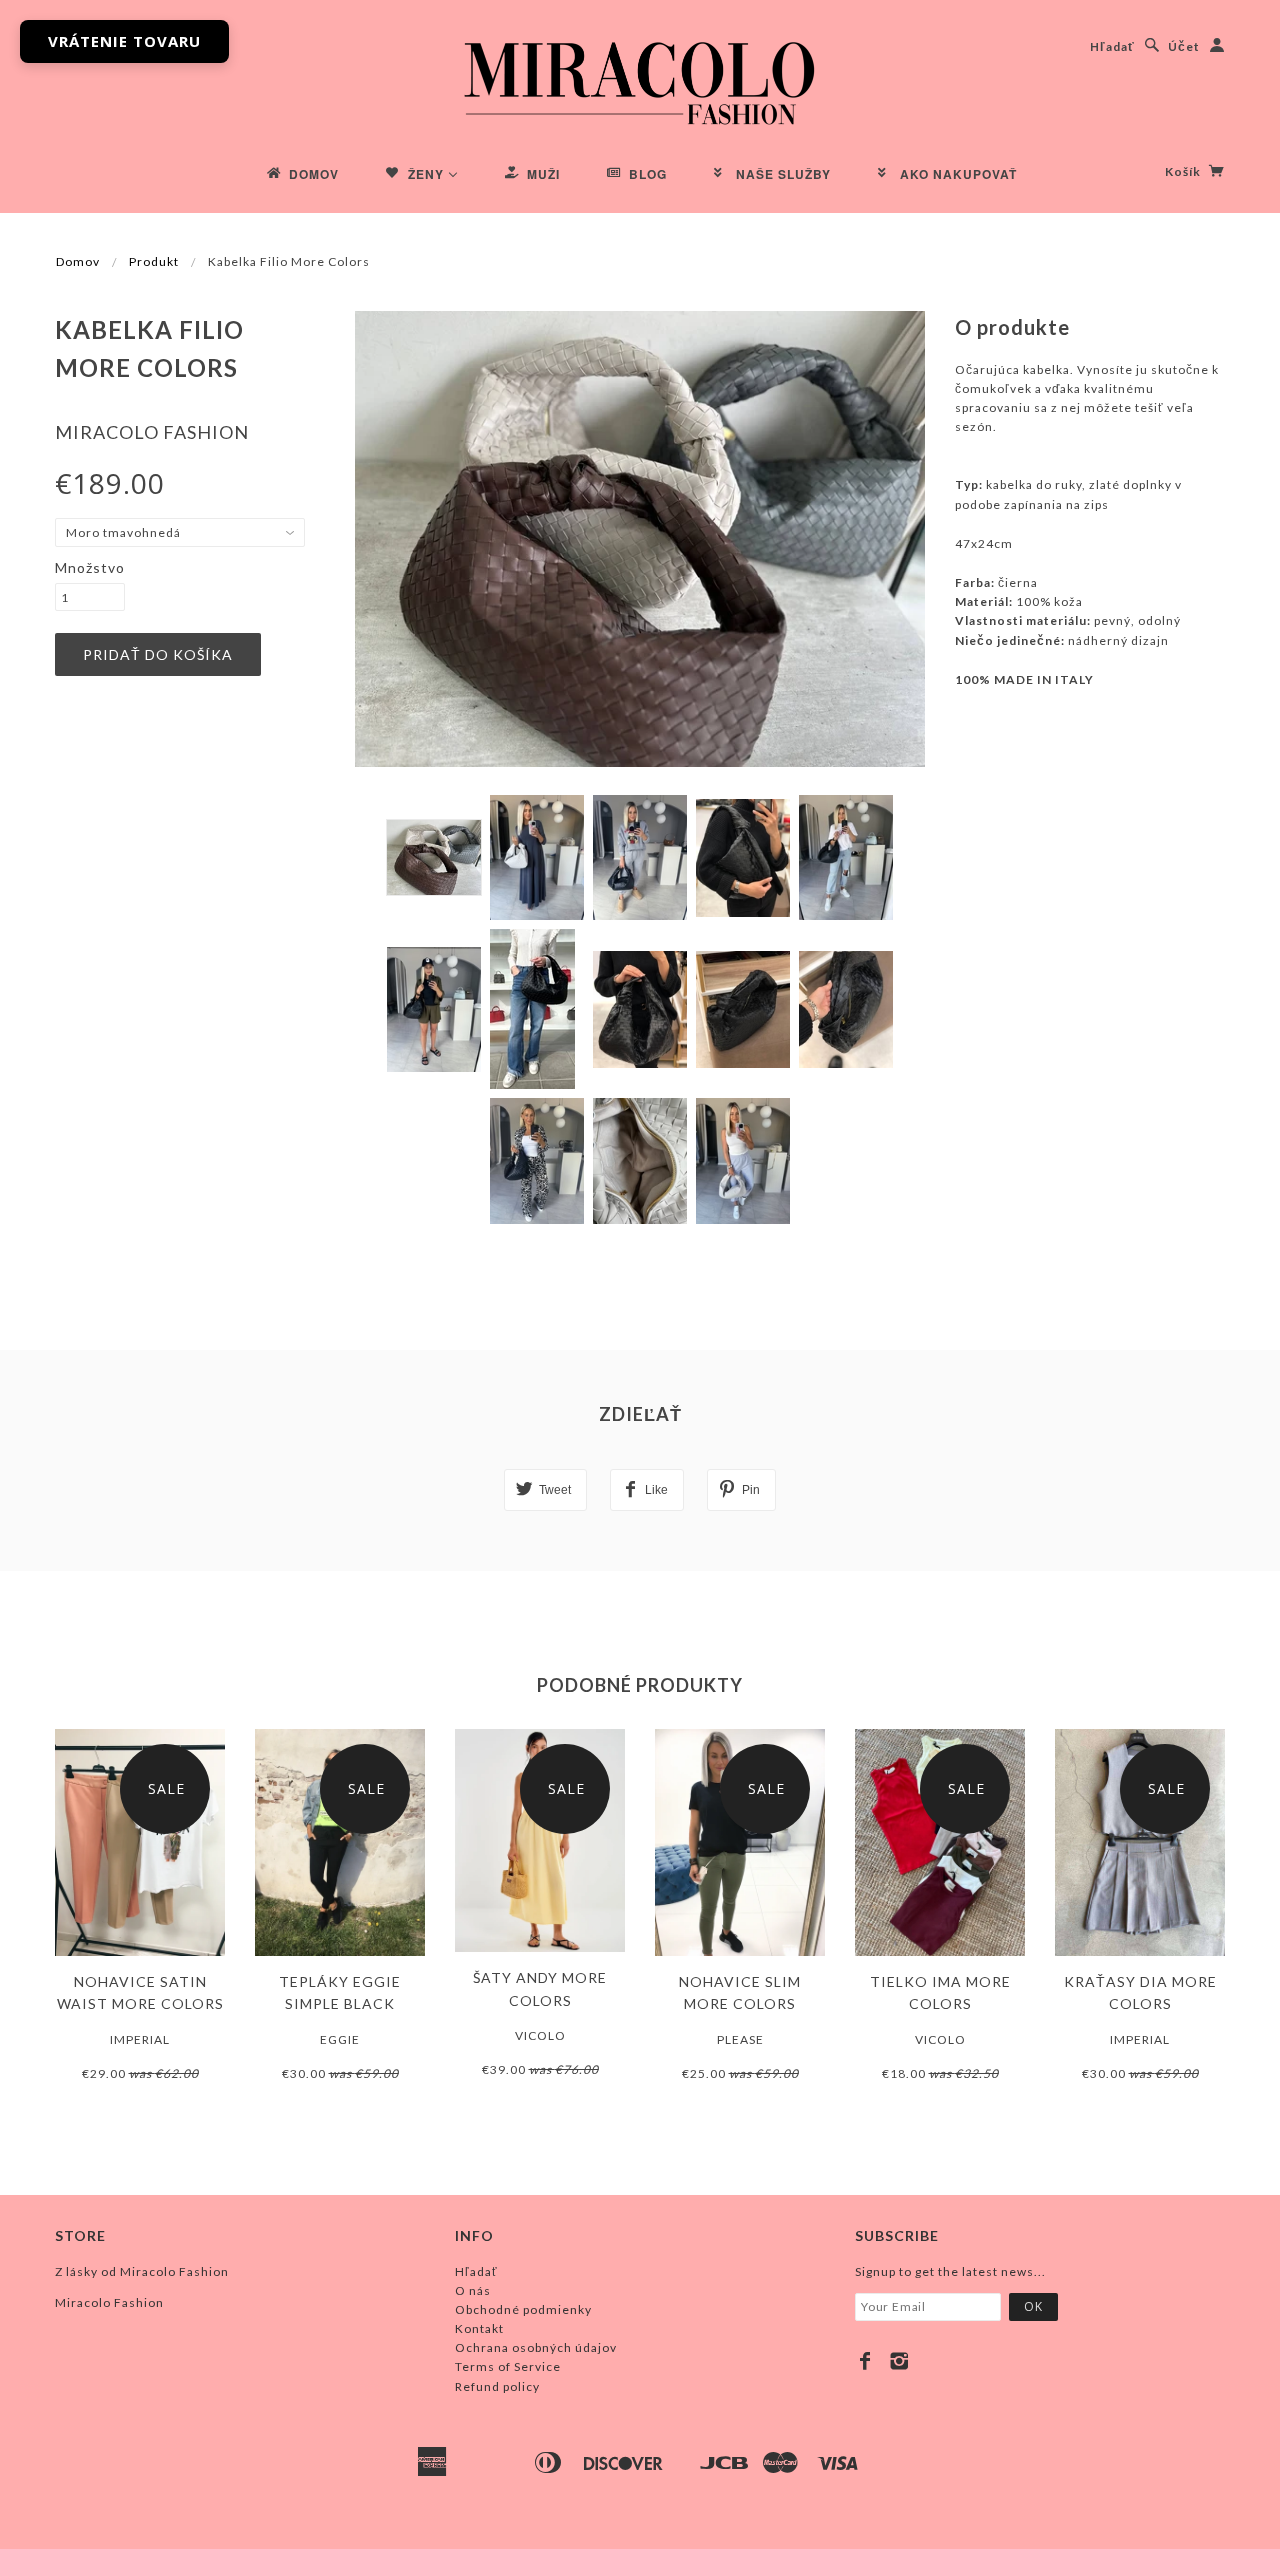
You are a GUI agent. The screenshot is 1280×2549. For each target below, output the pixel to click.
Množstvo (90, 567)
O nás (473, 2290)
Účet (1184, 46)
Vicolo (540, 2035)
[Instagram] (899, 2361)
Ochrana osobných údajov (536, 2347)
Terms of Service (508, 2366)
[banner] (640, 80)
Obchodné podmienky (523, 2309)
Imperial (140, 2039)
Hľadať (1112, 46)
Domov (78, 261)
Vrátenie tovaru (124, 41)
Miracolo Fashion (152, 432)
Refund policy (497, 2386)
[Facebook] (865, 2361)
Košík (1184, 171)
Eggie (340, 2039)
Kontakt (479, 2328)
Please (740, 2039)
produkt (154, 261)
